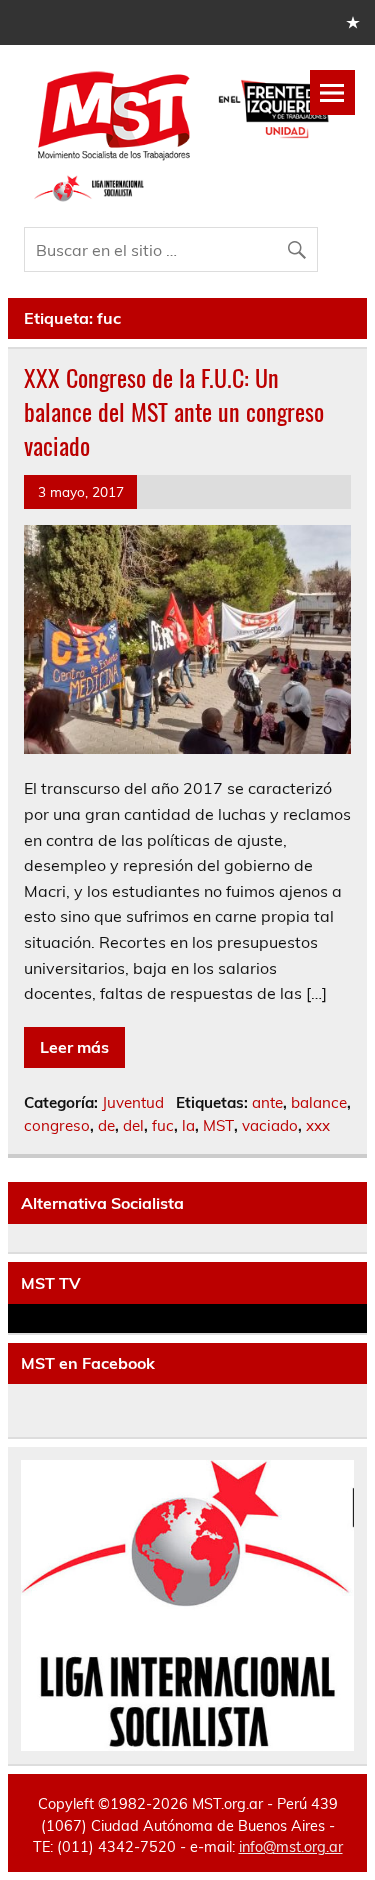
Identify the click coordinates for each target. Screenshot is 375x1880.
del (133, 1125)
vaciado (270, 1125)
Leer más (74, 1047)
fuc (163, 1125)
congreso (57, 1125)
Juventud (133, 1102)
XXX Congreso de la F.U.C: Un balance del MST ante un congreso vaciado (174, 410)
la (188, 1125)
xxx (318, 1125)
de (106, 1125)
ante (267, 1102)
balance (319, 1102)
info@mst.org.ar (291, 1847)
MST (218, 1125)
